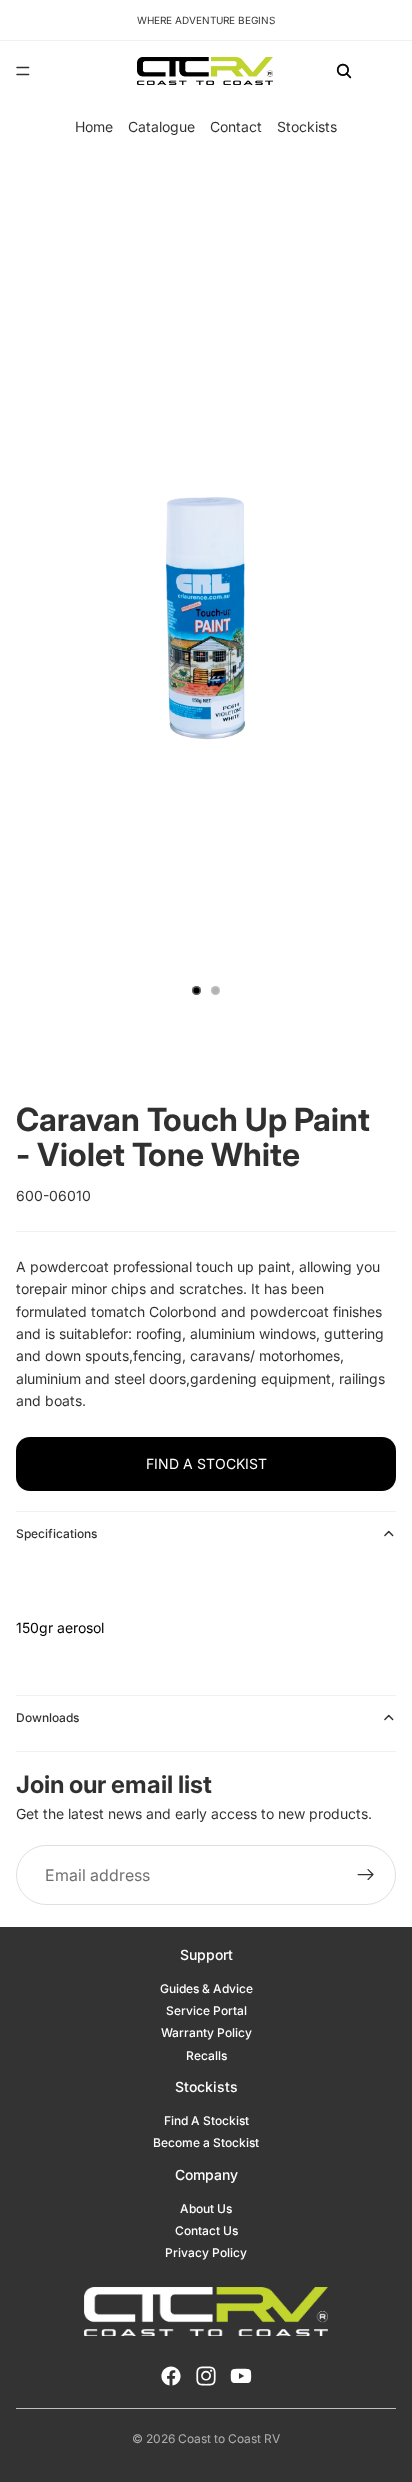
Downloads (47, 1717)
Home (94, 126)
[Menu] (23, 71)
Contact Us (206, 2230)
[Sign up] (366, 1876)
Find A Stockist (206, 2120)
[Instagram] (206, 2376)
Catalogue (161, 126)
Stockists (307, 126)
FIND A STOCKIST (206, 1463)
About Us (206, 2208)
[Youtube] (241, 2376)
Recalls (206, 2055)
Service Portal (206, 2010)
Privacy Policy (206, 2252)
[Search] (344, 71)
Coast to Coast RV (229, 2438)
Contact (236, 126)
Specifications (56, 1533)
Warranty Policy (206, 2032)
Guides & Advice (206, 1988)
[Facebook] (171, 2376)
